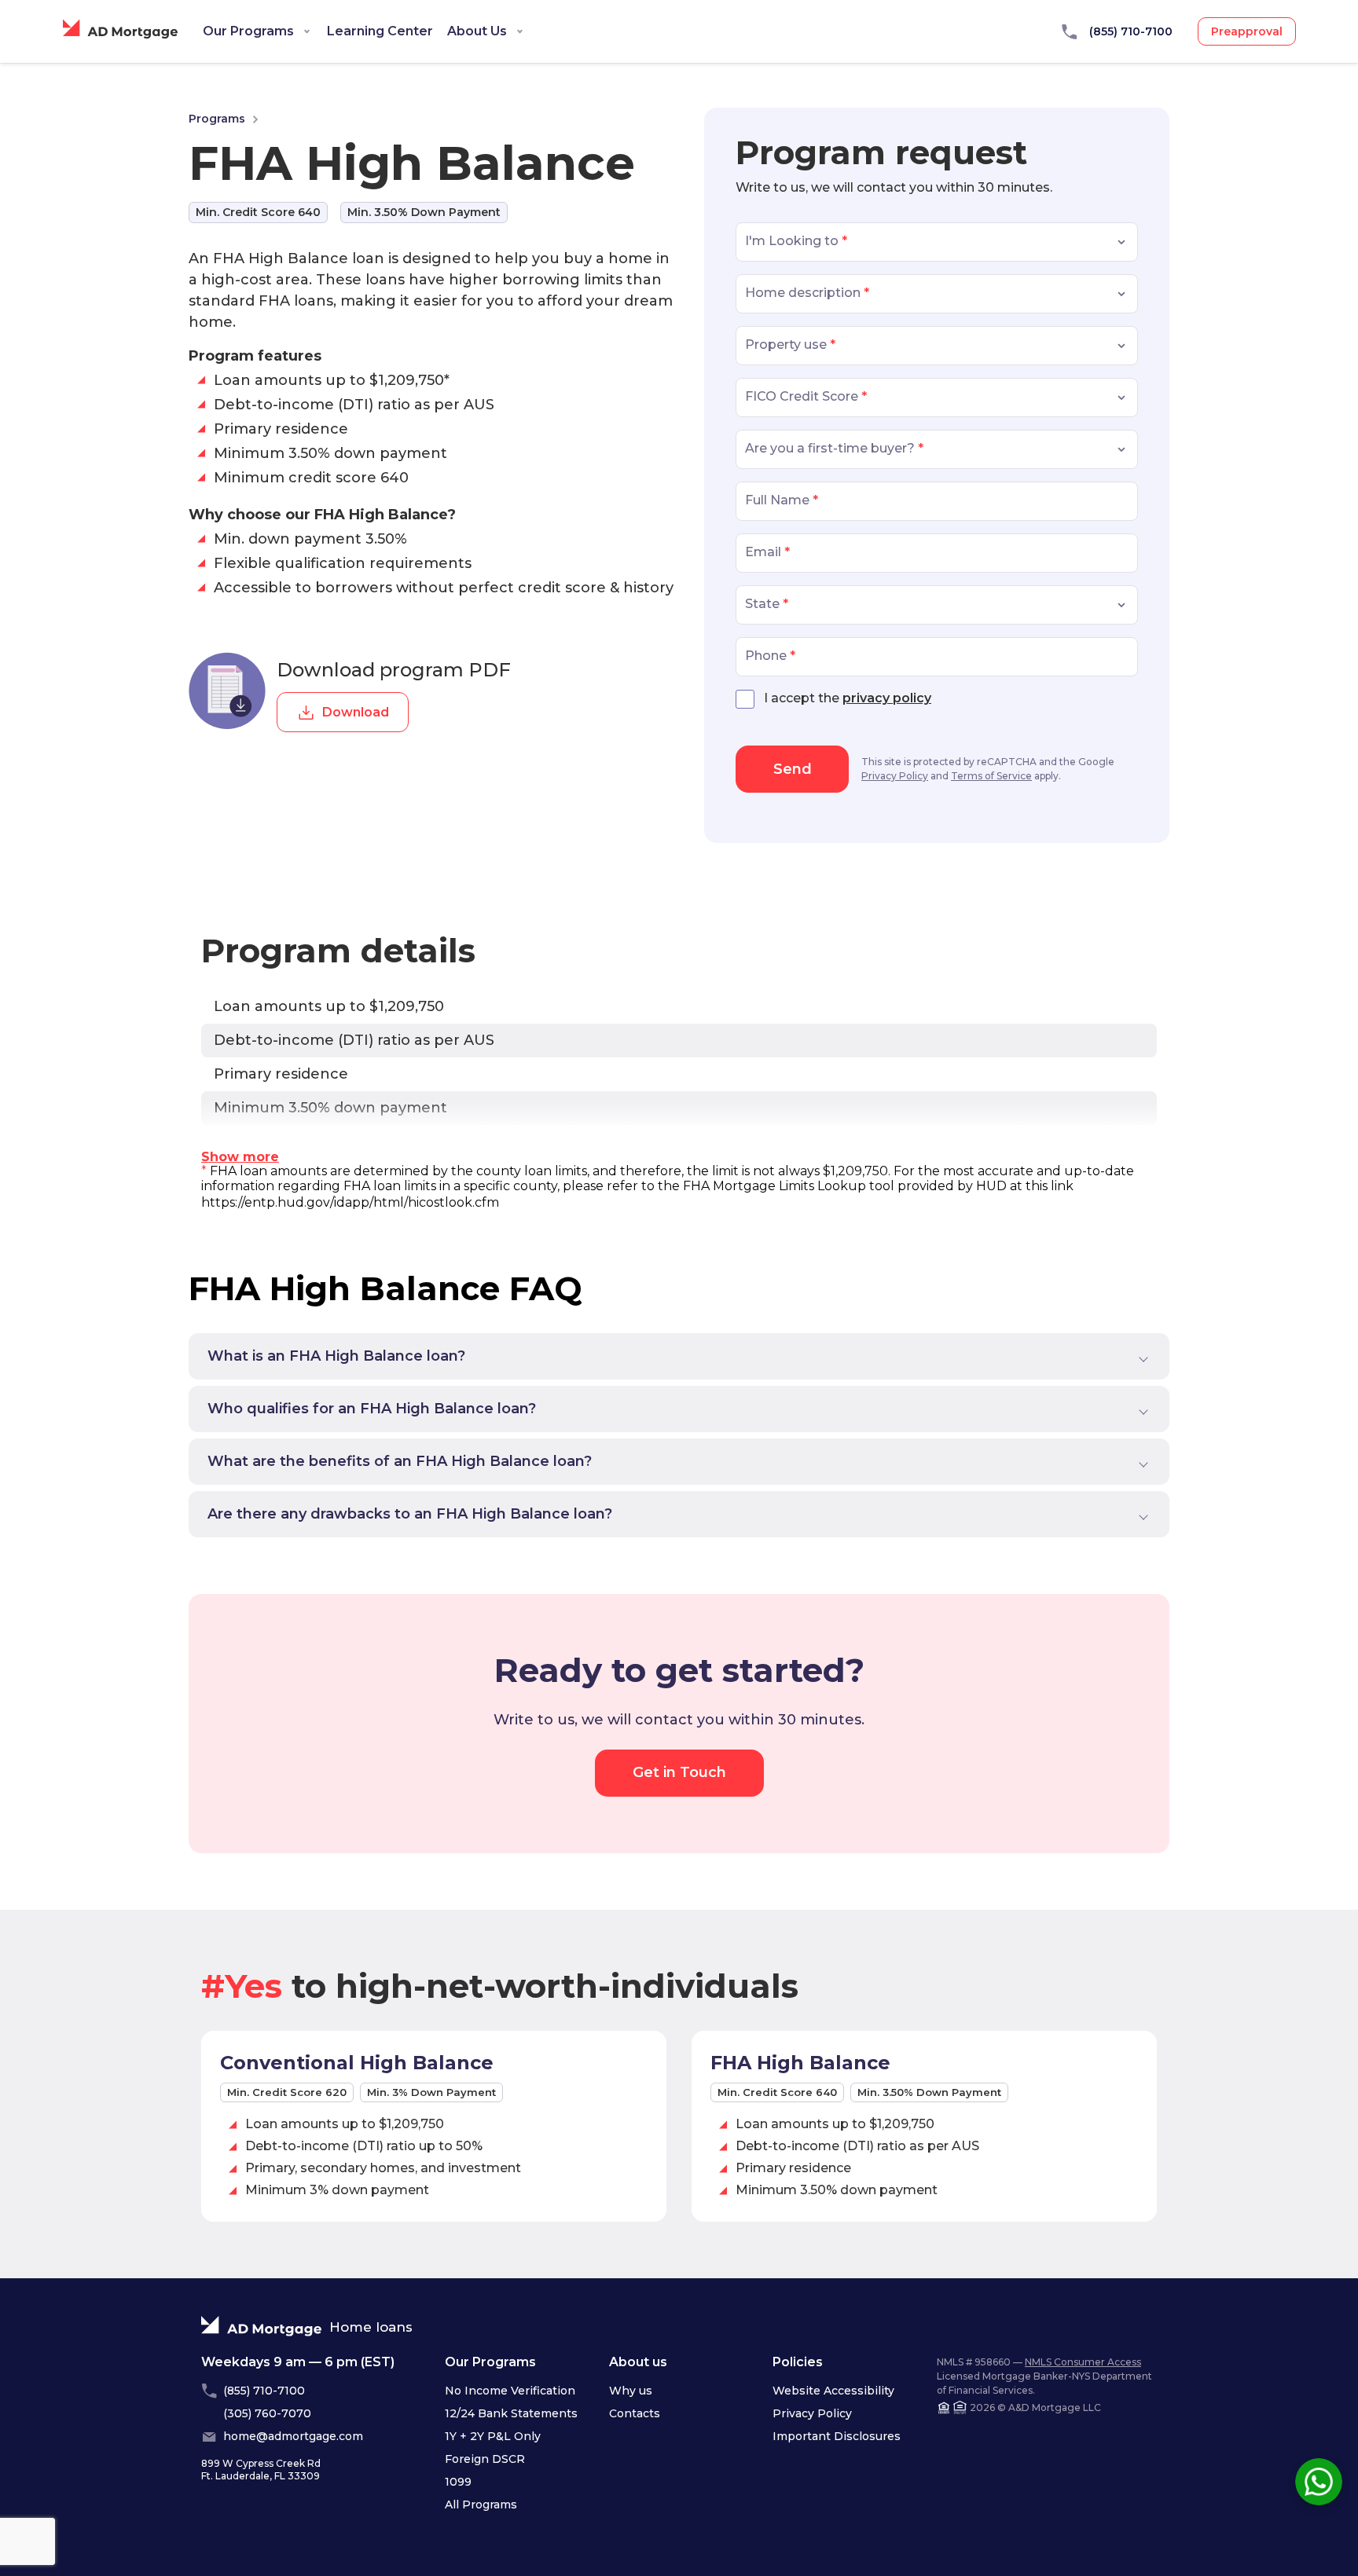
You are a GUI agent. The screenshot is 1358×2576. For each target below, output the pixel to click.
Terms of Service (991, 776)
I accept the (848, 698)
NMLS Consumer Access (1083, 2362)
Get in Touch (679, 1772)
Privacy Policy (895, 776)
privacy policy (887, 698)
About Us (477, 31)
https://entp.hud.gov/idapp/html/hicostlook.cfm (350, 1202)
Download (356, 712)
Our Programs (248, 31)
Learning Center (380, 31)
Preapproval (1247, 31)
